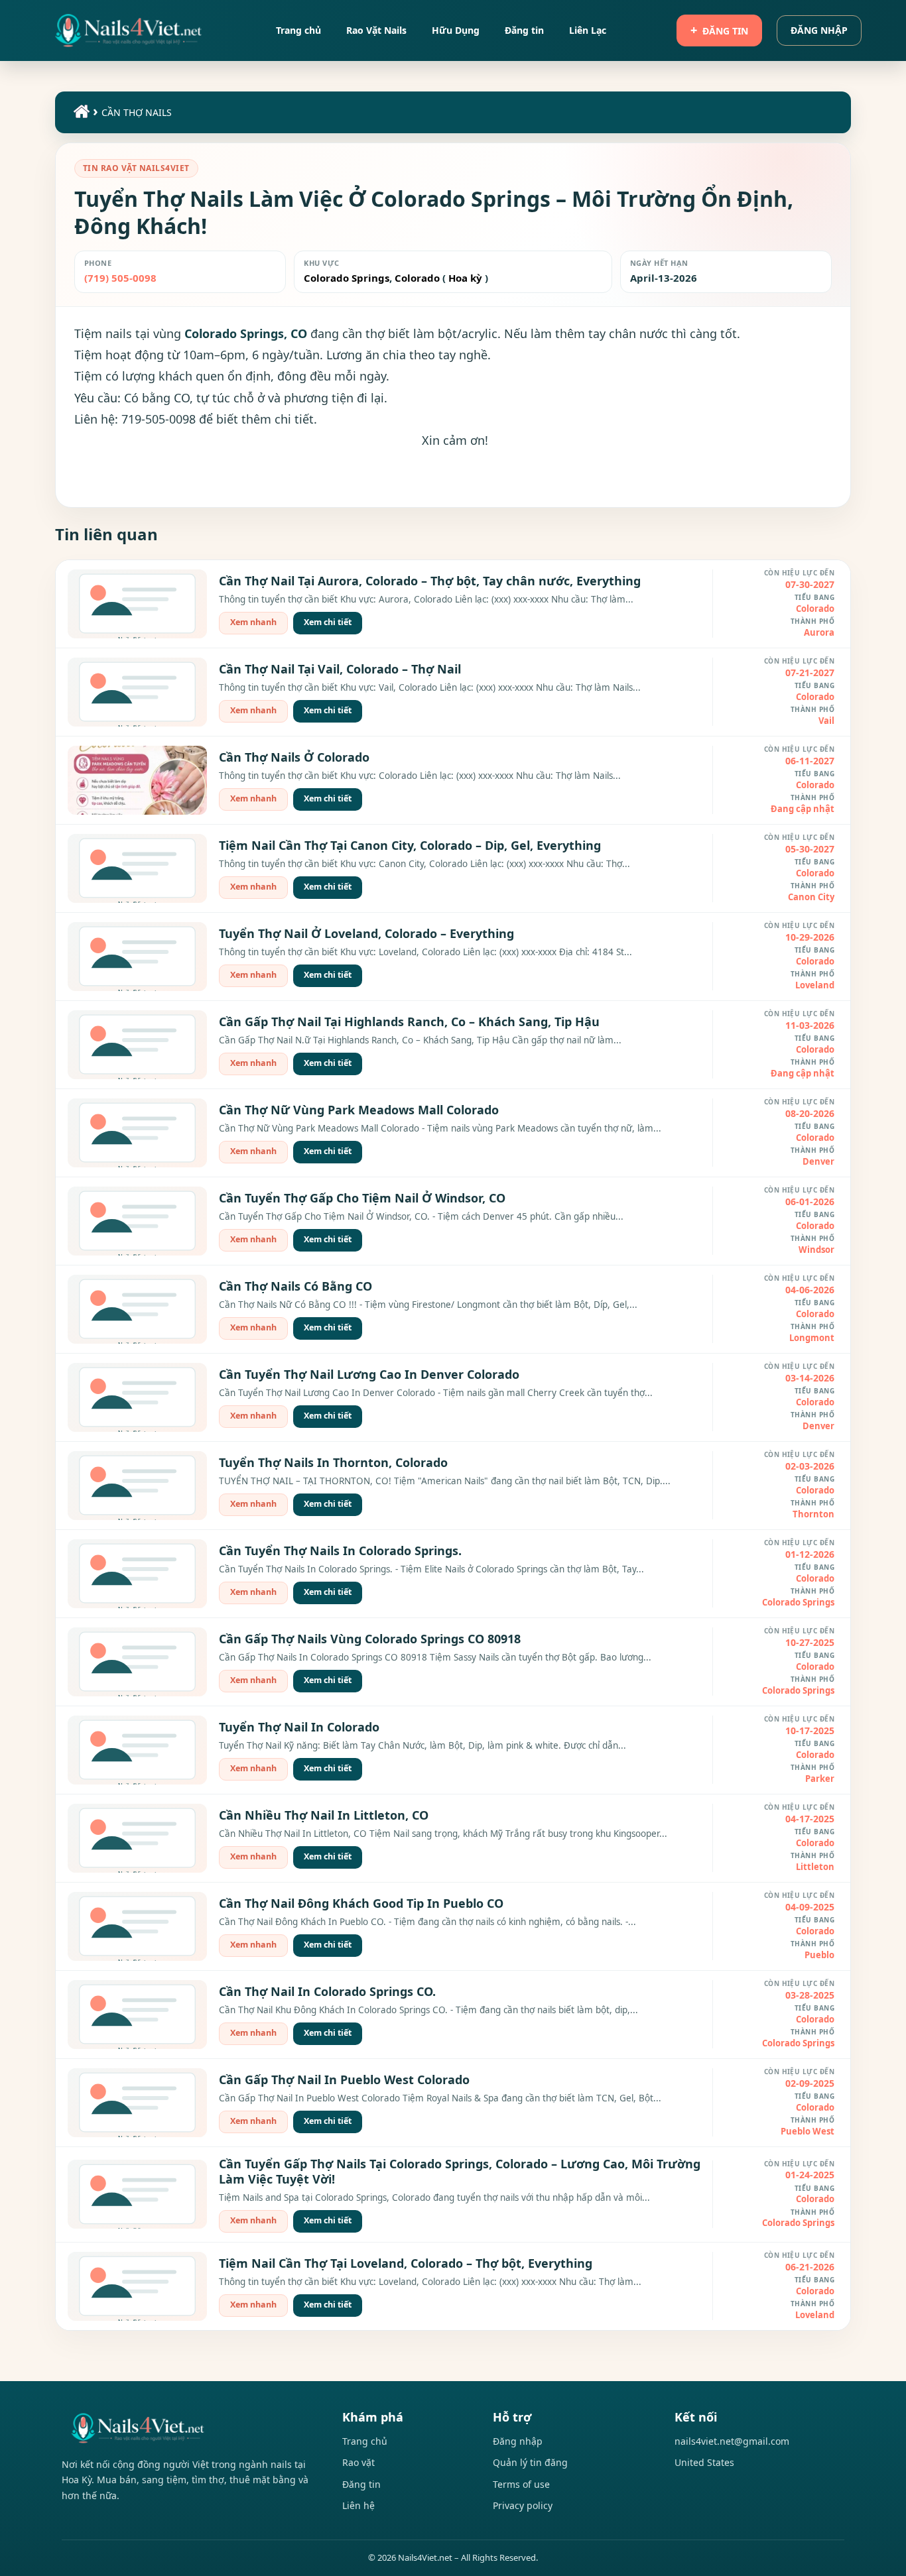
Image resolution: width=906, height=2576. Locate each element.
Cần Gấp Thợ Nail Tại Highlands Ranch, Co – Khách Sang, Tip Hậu (409, 1022)
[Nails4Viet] (188, 2428)
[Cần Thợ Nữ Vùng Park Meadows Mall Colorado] (137, 1133)
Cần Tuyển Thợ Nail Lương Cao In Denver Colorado (369, 1374)
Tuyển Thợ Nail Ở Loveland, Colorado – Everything (366, 933)
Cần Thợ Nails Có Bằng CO (295, 1286)
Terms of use (521, 2484)
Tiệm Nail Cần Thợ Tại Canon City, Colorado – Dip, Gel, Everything (410, 845)
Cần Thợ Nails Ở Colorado (294, 757)
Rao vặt (358, 2462)
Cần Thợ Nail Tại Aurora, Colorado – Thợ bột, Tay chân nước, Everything (430, 581)
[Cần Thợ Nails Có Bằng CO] (137, 1309)
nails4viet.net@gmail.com (732, 2441)
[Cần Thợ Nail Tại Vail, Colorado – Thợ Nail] (137, 692)
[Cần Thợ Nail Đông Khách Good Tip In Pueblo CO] (137, 1926)
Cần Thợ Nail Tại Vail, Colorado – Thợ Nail (340, 669)
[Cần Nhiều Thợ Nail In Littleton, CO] (137, 1838)
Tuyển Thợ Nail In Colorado (299, 1727)
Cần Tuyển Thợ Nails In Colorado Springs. (340, 1551)
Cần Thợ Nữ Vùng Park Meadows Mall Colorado (359, 1110)
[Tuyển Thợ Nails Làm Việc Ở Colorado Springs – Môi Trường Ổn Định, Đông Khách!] (129, 30)
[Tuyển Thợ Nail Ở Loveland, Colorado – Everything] (137, 957)
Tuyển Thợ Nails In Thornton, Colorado (333, 1462)
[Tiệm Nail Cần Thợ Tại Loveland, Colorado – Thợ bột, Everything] (137, 2286)
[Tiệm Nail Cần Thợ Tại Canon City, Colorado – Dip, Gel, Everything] (137, 868)
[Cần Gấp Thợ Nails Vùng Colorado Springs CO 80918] (137, 1662)
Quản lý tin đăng (530, 2462)
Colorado (416, 278)
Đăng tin (725, 31)
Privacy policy (523, 2505)
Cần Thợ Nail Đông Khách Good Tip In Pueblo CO (361, 1903)
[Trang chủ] (80, 114)
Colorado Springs (347, 278)
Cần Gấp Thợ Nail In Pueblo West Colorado (344, 2079)
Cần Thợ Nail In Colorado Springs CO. (327, 1991)
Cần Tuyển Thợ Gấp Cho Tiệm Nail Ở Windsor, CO (362, 1198)
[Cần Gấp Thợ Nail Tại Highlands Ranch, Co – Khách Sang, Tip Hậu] (137, 1045)
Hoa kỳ (465, 278)
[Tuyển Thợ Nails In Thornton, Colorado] (137, 1486)
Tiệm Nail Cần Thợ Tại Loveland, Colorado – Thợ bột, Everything (406, 2263)
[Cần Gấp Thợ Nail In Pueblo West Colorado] (137, 2103)
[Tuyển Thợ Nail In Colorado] (137, 1750)
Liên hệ (358, 2505)
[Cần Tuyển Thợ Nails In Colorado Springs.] (137, 1574)
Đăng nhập (819, 30)
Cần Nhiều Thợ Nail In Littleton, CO (324, 1815)
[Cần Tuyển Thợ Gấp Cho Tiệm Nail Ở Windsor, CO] (137, 1221)
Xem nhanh (253, 622)
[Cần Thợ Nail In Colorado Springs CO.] (137, 2015)
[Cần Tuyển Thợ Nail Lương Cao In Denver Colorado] (137, 1397)
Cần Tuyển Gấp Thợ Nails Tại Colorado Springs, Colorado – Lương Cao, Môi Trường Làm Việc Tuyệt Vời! (460, 2171)
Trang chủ (365, 2441)
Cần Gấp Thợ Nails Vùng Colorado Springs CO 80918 (370, 1639)
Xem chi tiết (328, 622)
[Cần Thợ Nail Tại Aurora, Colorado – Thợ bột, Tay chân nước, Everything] (137, 604)
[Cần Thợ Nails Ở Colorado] (137, 780)
